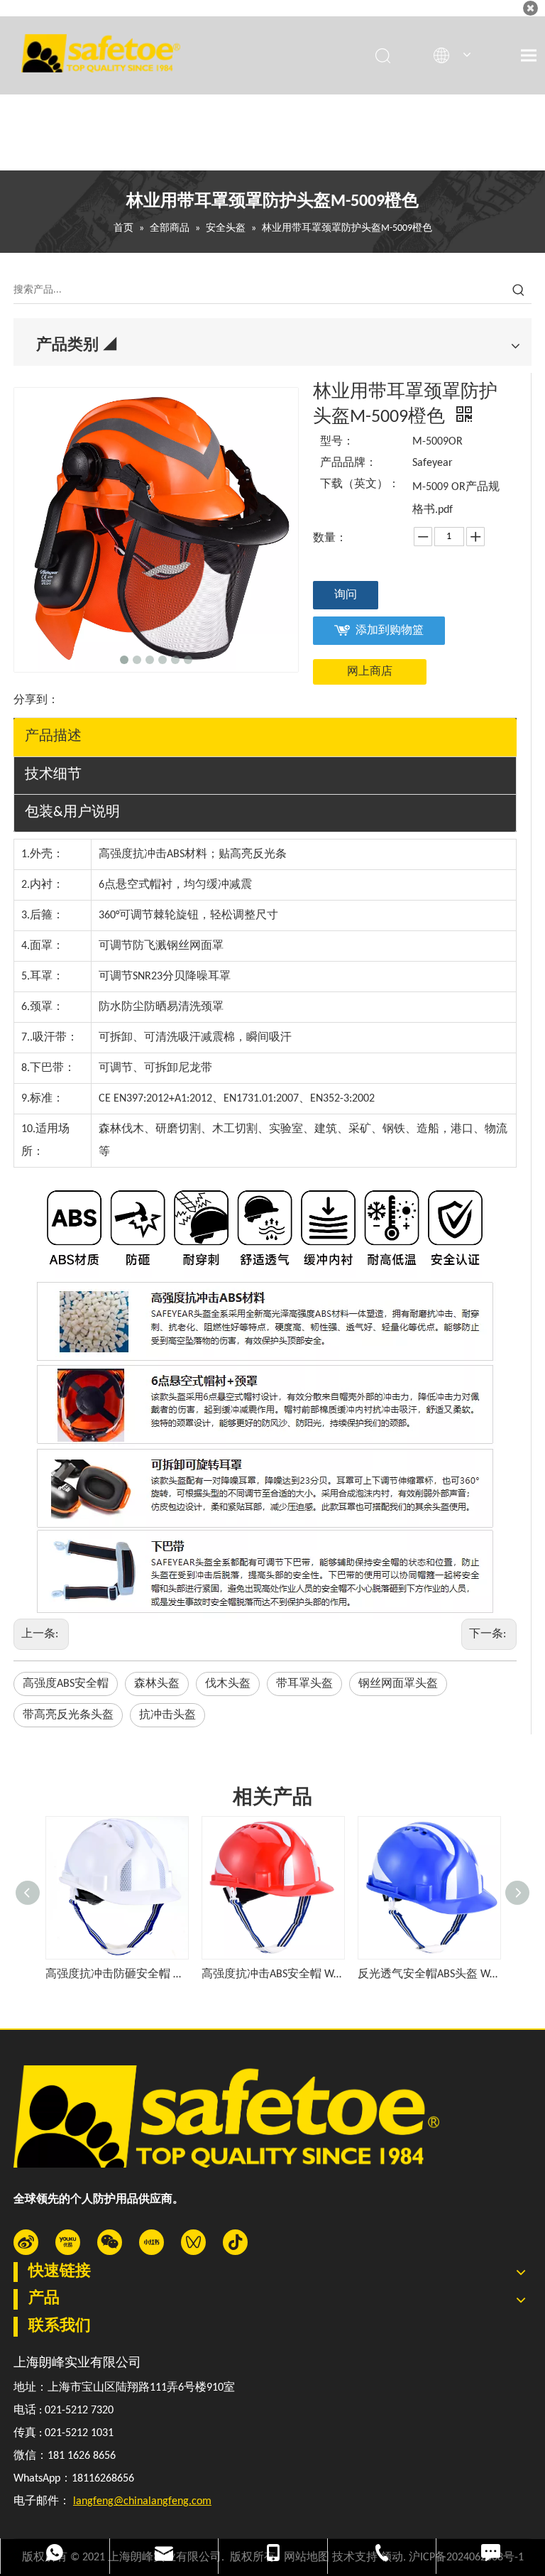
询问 (346, 595)
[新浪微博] (26, 2242)
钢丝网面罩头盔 (398, 1684)
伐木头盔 (228, 1684)
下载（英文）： (359, 484)
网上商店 (370, 672)
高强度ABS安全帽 (66, 1684)
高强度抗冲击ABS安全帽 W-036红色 (272, 1974)
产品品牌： (348, 463)
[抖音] (235, 2242)
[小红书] (152, 2242)
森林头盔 (157, 1684)
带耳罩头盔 (304, 1684)
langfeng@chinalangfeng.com (142, 2501)
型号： (337, 442)
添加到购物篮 (390, 631)
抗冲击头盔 (167, 1715)
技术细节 (53, 775)
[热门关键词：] (519, 290)
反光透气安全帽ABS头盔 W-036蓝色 (429, 1974)
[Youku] (68, 2242)
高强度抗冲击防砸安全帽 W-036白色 (116, 1974)
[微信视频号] (193, 2242)
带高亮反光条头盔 (68, 1715)
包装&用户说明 (72, 813)
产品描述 (53, 737)
